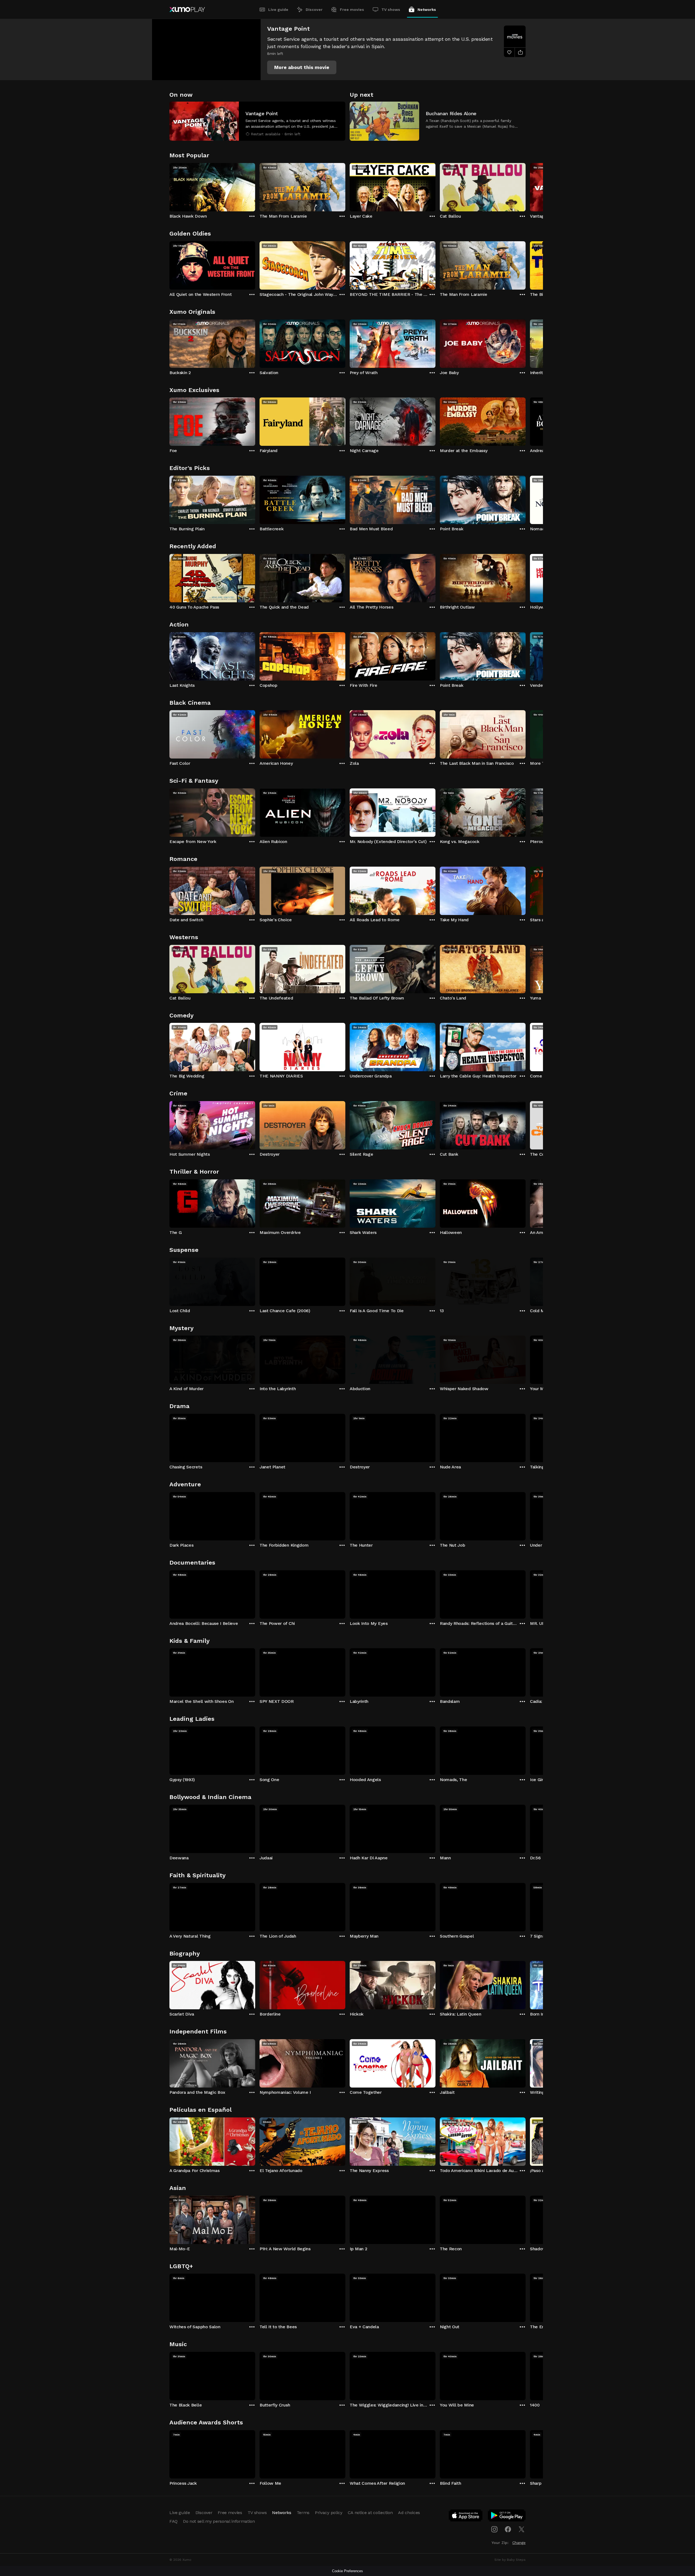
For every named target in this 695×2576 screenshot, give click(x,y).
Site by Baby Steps (510, 2560)
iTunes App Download (466, 2517)
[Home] (187, 10)
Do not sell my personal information (219, 2521)
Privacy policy (329, 2513)
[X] (522, 2529)
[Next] (526, 186)
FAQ (173, 2521)
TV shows (391, 10)
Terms (303, 2513)
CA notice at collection (370, 2513)
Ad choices (409, 2513)
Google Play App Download (507, 2517)
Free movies (352, 10)
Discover (314, 10)
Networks (427, 10)
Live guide (278, 10)
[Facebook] (508, 2529)
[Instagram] (494, 2529)
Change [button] (519, 2543)
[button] (302, 67)
